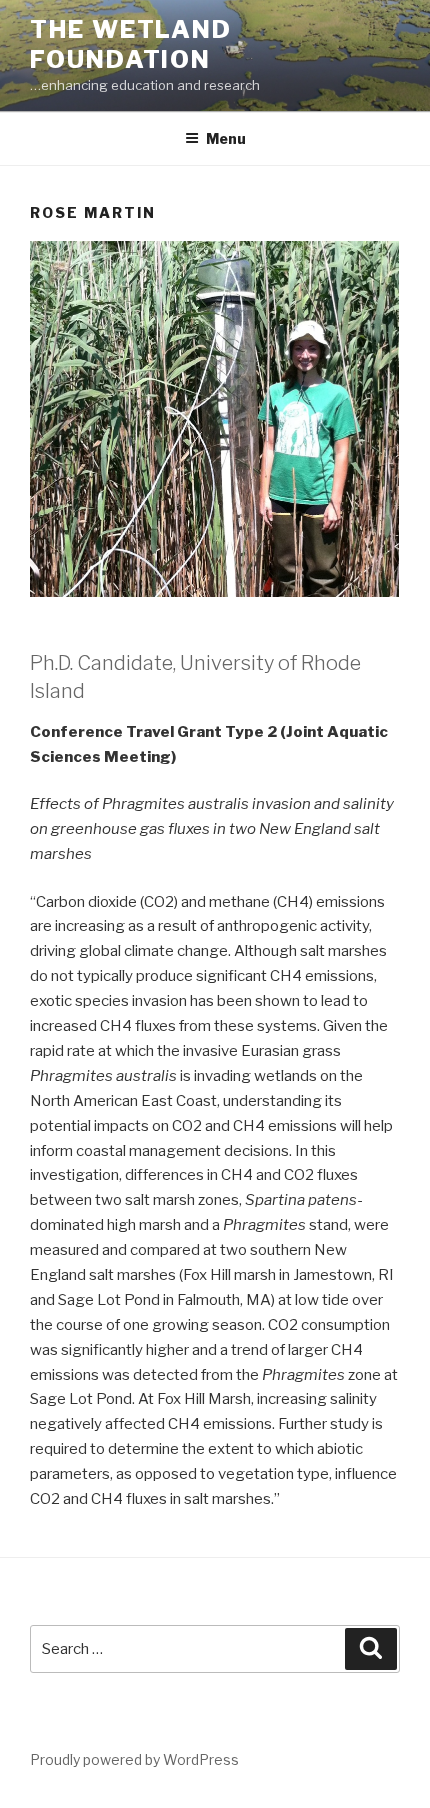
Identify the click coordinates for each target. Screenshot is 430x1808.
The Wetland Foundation (131, 44)
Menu (226, 138)
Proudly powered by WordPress (134, 1759)
